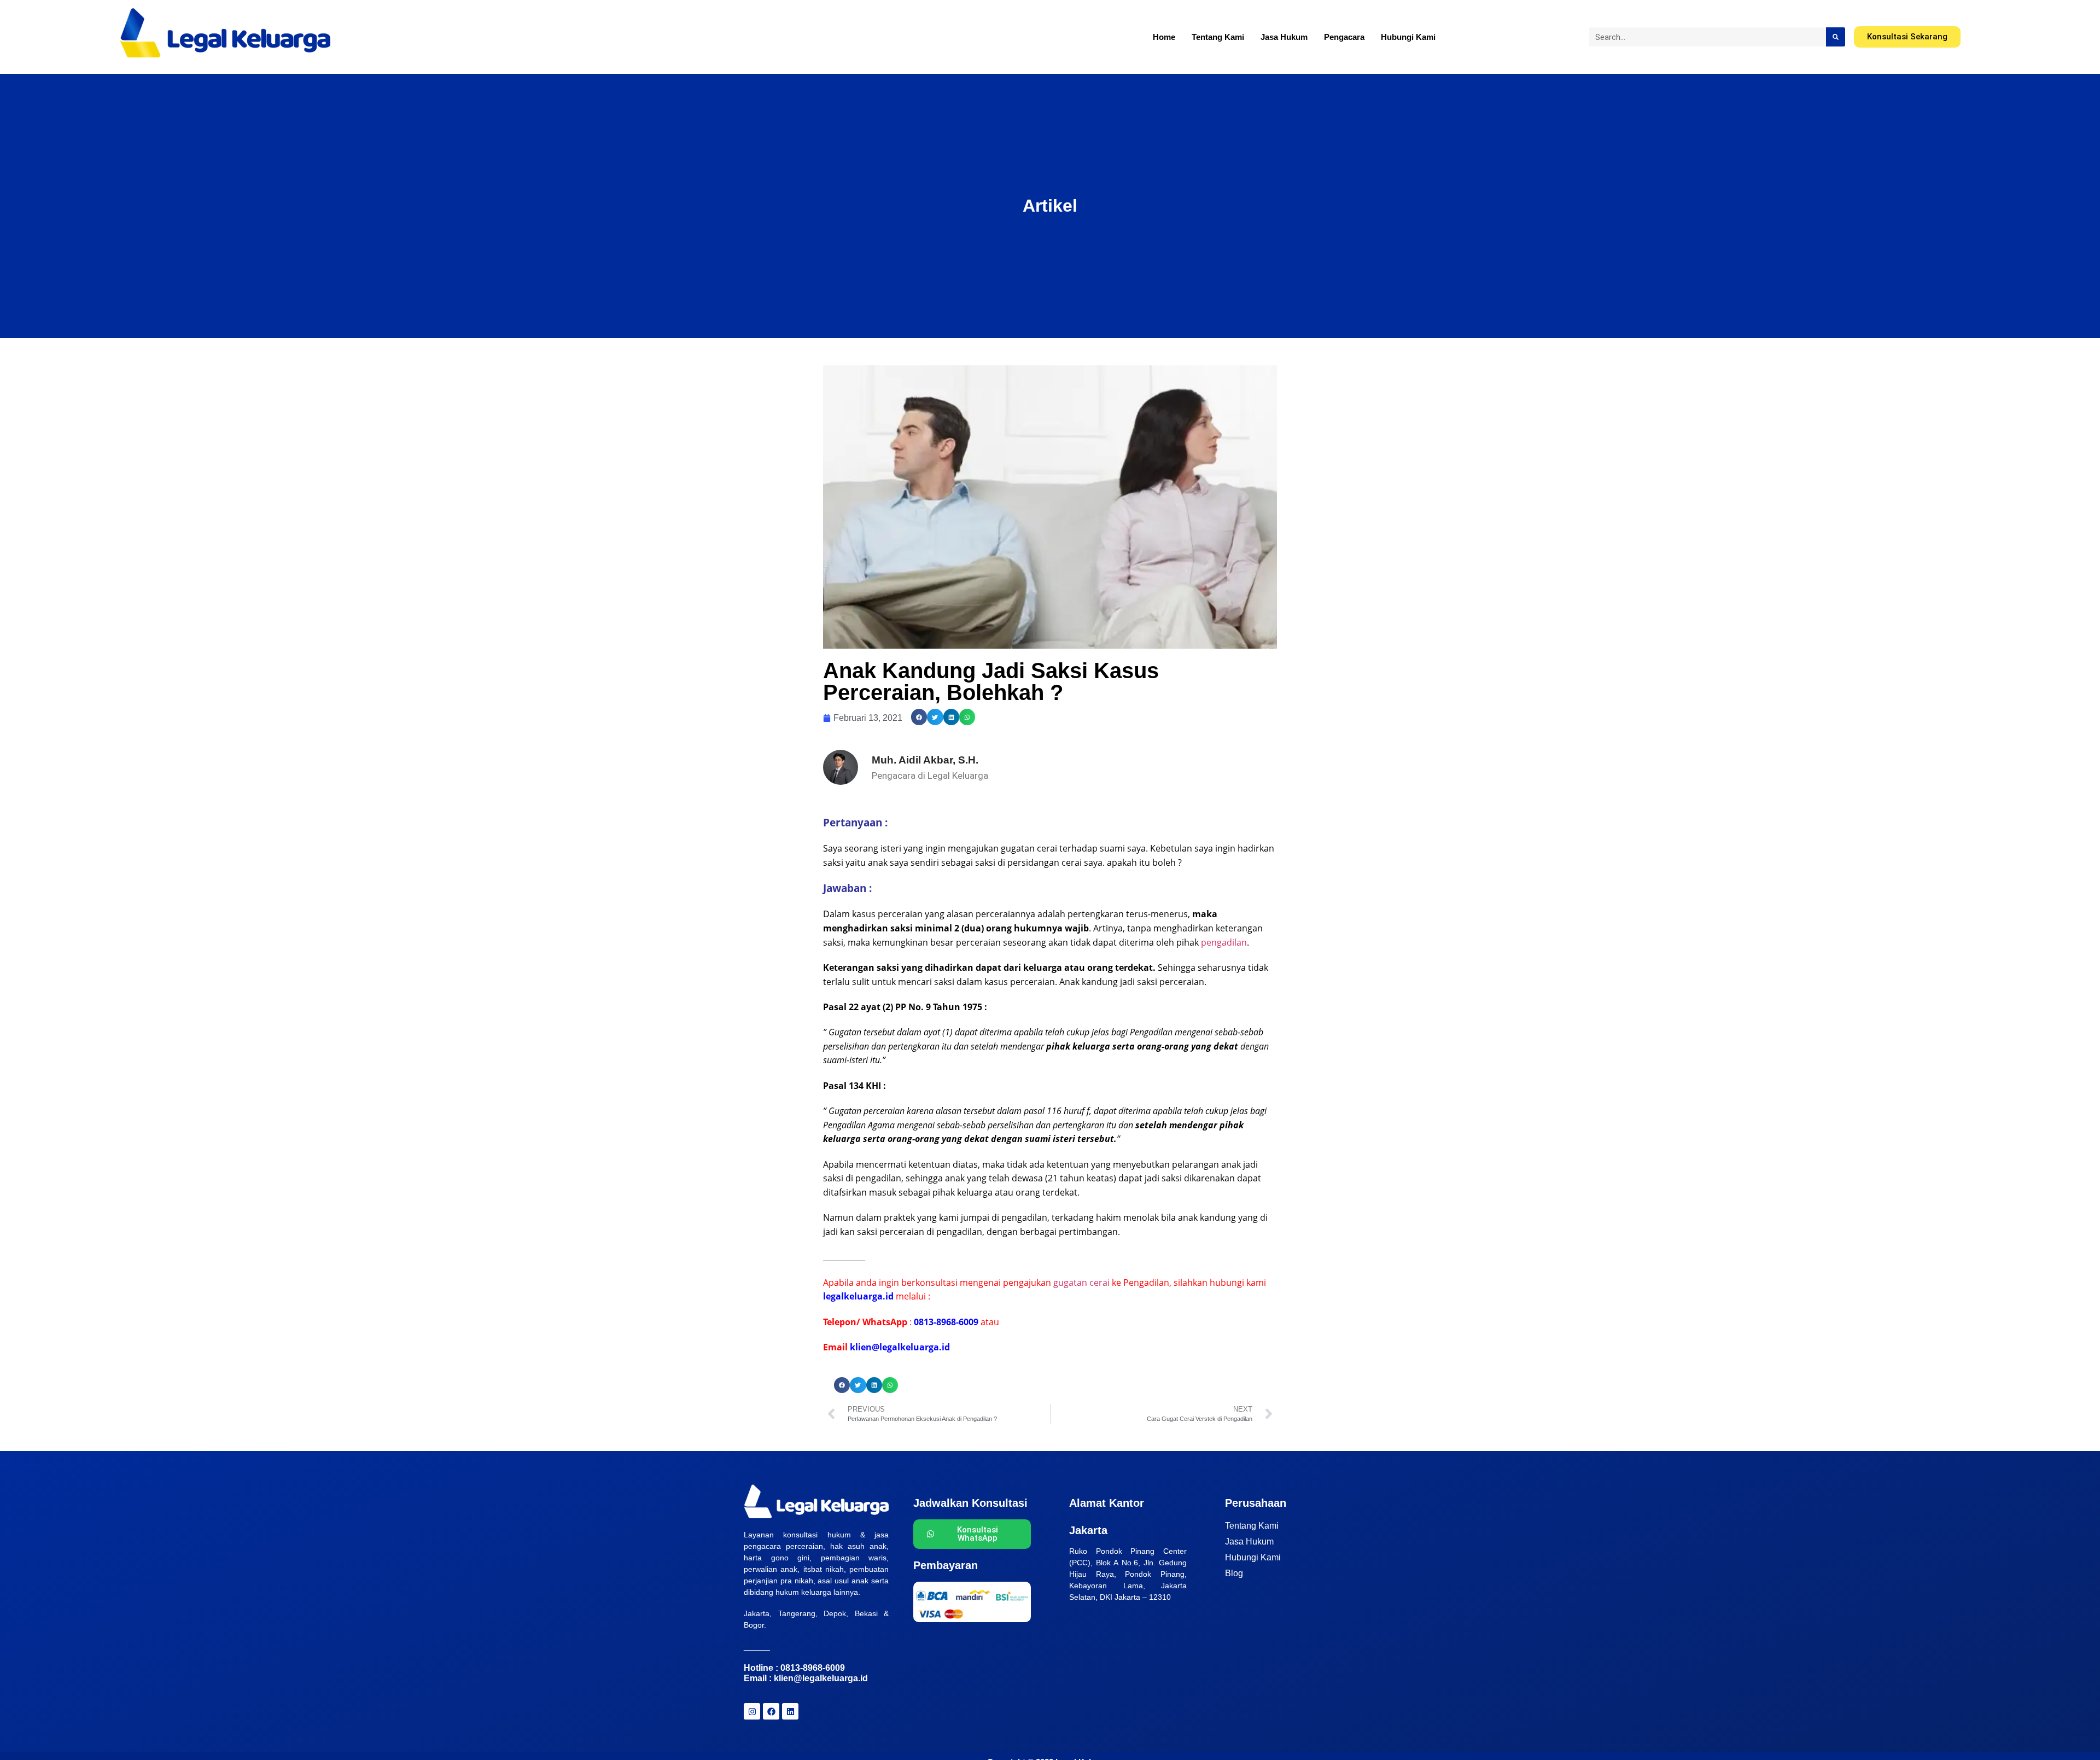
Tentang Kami (1218, 37)
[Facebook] (771, 1711)
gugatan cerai (1081, 1283)
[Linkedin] (790, 1711)
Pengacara (1344, 37)
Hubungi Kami (1408, 37)
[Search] (1836, 37)
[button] (919, 717)
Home (1164, 37)
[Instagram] (752, 1711)
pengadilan (1224, 942)
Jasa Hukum (1284, 37)
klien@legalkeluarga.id (821, 1678)
